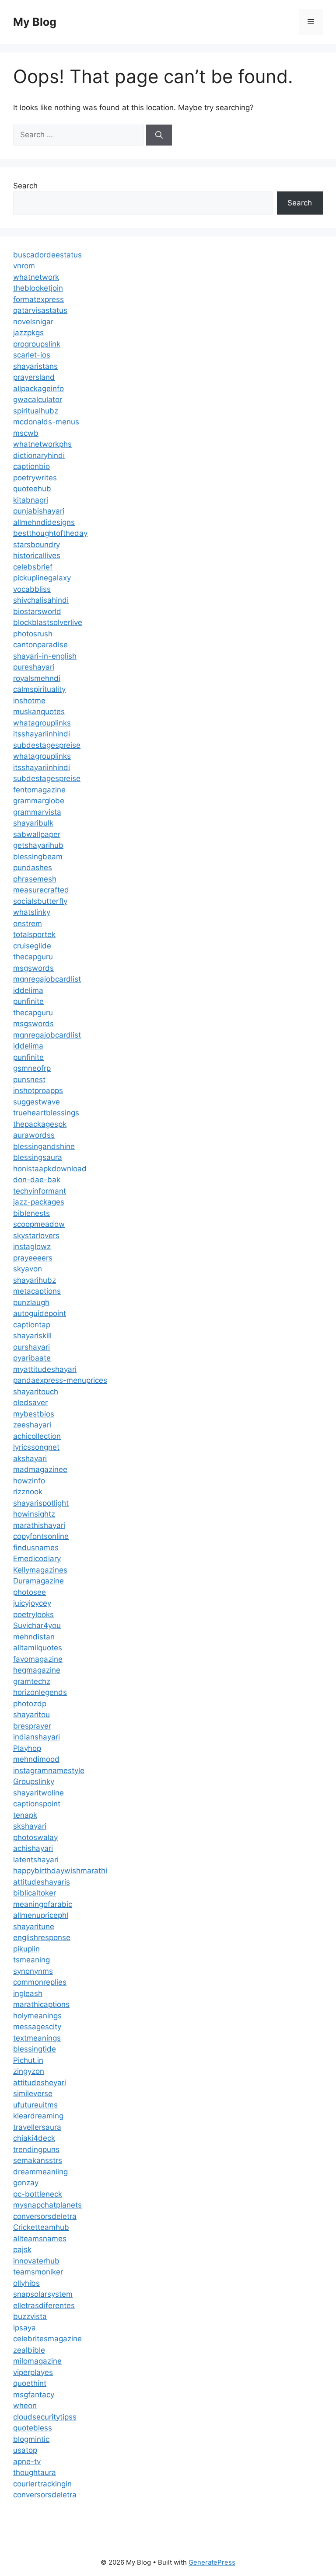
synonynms (33, 1971)
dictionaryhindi (39, 455)
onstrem (28, 923)
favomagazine (38, 1659)
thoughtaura (35, 2472)
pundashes (33, 868)
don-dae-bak (37, 1180)
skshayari (30, 1826)
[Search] (159, 135)
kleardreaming (38, 2116)
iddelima (28, 990)
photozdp (30, 1704)
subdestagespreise (47, 745)
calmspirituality (39, 689)
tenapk (25, 1815)
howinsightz (34, 1514)
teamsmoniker (38, 2272)
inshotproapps (38, 1090)
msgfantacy (34, 2395)
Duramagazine (38, 1581)
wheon (25, 2406)
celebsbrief (33, 567)
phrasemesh (35, 879)
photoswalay (35, 1837)
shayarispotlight (41, 1503)
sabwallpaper (37, 834)
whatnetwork (36, 277)
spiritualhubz (36, 411)
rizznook (28, 1492)
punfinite (28, 1001)
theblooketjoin (38, 288)
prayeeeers (33, 1258)
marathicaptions (41, 2004)
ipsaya (24, 2328)
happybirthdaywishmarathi (60, 1871)
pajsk (22, 2250)
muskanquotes (39, 712)
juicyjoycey (32, 1603)
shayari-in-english (45, 656)
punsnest (29, 1080)
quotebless (33, 2428)
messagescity (37, 2027)
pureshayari (34, 667)
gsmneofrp (32, 1068)
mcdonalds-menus (46, 422)
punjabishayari (39, 511)
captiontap (32, 1325)
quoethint (30, 2383)
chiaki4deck (34, 2138)
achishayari (33, 1848)
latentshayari (36, 1860)
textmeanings (37, 2038)
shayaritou (31, 1715)
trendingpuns (36, 2149)
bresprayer (32, 1726)
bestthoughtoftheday (50, 533)
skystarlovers (36, 1236)
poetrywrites (35, 478)
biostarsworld (37, 611)
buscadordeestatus (47, 255)
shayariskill (32, 1336)
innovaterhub (36, 2261)
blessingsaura (38, 1157)
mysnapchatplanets (47, 2205)
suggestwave (37, 1102)
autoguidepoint (40, 1313)
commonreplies (40, 1982)
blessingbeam (38, 857)
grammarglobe (39, 801)
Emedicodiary (37, 1559)
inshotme (29, 701)
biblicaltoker (35, 1893)
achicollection (37, 1436)
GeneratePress (212, 2562)
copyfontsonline (41, 1536)
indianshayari (37, 1737)
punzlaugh (31, 1302)
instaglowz (32, 1246)
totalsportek (34, 934)
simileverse (33, 2093)
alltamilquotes (38, 1648)
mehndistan (34, 1637)
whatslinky (32, 912)
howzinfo (29, 1481)
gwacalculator (38, 399)
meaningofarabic (43, 1904)
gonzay (26, 2183)
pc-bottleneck (38, 2194)
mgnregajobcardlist (47, 979)
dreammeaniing (40, 2172)
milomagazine (37, 2361)
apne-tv (27, 2461)
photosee (30, 1592)
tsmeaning (31, 1960)
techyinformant (40, 1191)
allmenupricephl (41, 1915)
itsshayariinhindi (42, 734)
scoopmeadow (39, 1224)
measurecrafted (41, 890)
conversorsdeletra (45, 2216)
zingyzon (29, 2071)
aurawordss (34, 1135)
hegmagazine (37, 1670)
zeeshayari (32, 1425)
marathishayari (39, 1525)
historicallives (37, 555)
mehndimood (36, 1759)
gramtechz (32, 1681)
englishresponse (42, 1937)
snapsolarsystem (43, 2294)
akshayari (30, 1458)
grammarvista (37, 812)
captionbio (31, 466)
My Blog (35, 22)
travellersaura (37, 2127)
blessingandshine (44, 1146)
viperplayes (33, 2372)
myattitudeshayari (45, 1369)
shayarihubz (35, 1280)
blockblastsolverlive (48, 622)
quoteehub (32, 489)
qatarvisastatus (40, 310)
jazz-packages (39, 1202)
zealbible (29, 2350)
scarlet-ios (32, 355)
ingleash (28, 1993)
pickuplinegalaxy (42, 578)
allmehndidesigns (44, 522)
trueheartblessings (46, 1113)
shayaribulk (33, 823)
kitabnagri (31, 500)
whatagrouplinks (42, 723)
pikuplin (26, 1949)
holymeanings (37, 2016)
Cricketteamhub (41, 2227)
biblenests (31, 1213)
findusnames (36, 1548)
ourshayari (31, 1347)
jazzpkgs (28, 333)
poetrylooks (33, 1614)
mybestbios (34, 1414)
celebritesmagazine (47, 2339)
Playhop (27, 1748)
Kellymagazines (40, 1570)
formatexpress (38, 299)
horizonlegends (40, 1692)
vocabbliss (32, 589)
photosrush (33, 634)
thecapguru (33, 957)
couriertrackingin (42, 2484)
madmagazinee (40, 1469)
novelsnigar (33, 322)
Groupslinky (34, 1781)
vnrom (24, 266)
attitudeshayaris (42, 1882)
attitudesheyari (40, 2083)
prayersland (34, 377)
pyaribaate (32, 1358)
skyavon (28, 1269)
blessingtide (35, 2049)
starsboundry (37, 545)
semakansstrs (38, 2160)
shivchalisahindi (41, 600)
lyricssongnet (36, 1447)
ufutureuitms (35, 2105)
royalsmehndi (37, 678)
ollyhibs (26, 2283)
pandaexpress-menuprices (60, 1380)
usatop (25, 2450)
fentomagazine (39, 790)
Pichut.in (28, 2060)
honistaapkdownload (50, 1169)
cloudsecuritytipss (45, 2417)
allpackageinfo (38, 389)
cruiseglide (32, 946)
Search (25, 186)
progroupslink (37, 344)
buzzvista (30, 2316)
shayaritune (34, 1927)
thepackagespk (40, 1124)
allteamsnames (40, 2239)
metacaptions (37, 1291)
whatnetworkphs (42, 444)
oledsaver (30, 1403)
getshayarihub (38, 845)
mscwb (26, 433)
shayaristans (35, 366)
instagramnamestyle (49, 1771)
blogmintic (31, 2439)
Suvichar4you (37, 1625)
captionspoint (37, 1804)
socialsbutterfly (40, 901)
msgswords (33, 968)
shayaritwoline (38, 1793)
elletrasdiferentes (44, 2305)
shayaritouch (36, 1392)
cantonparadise (40, 645)
